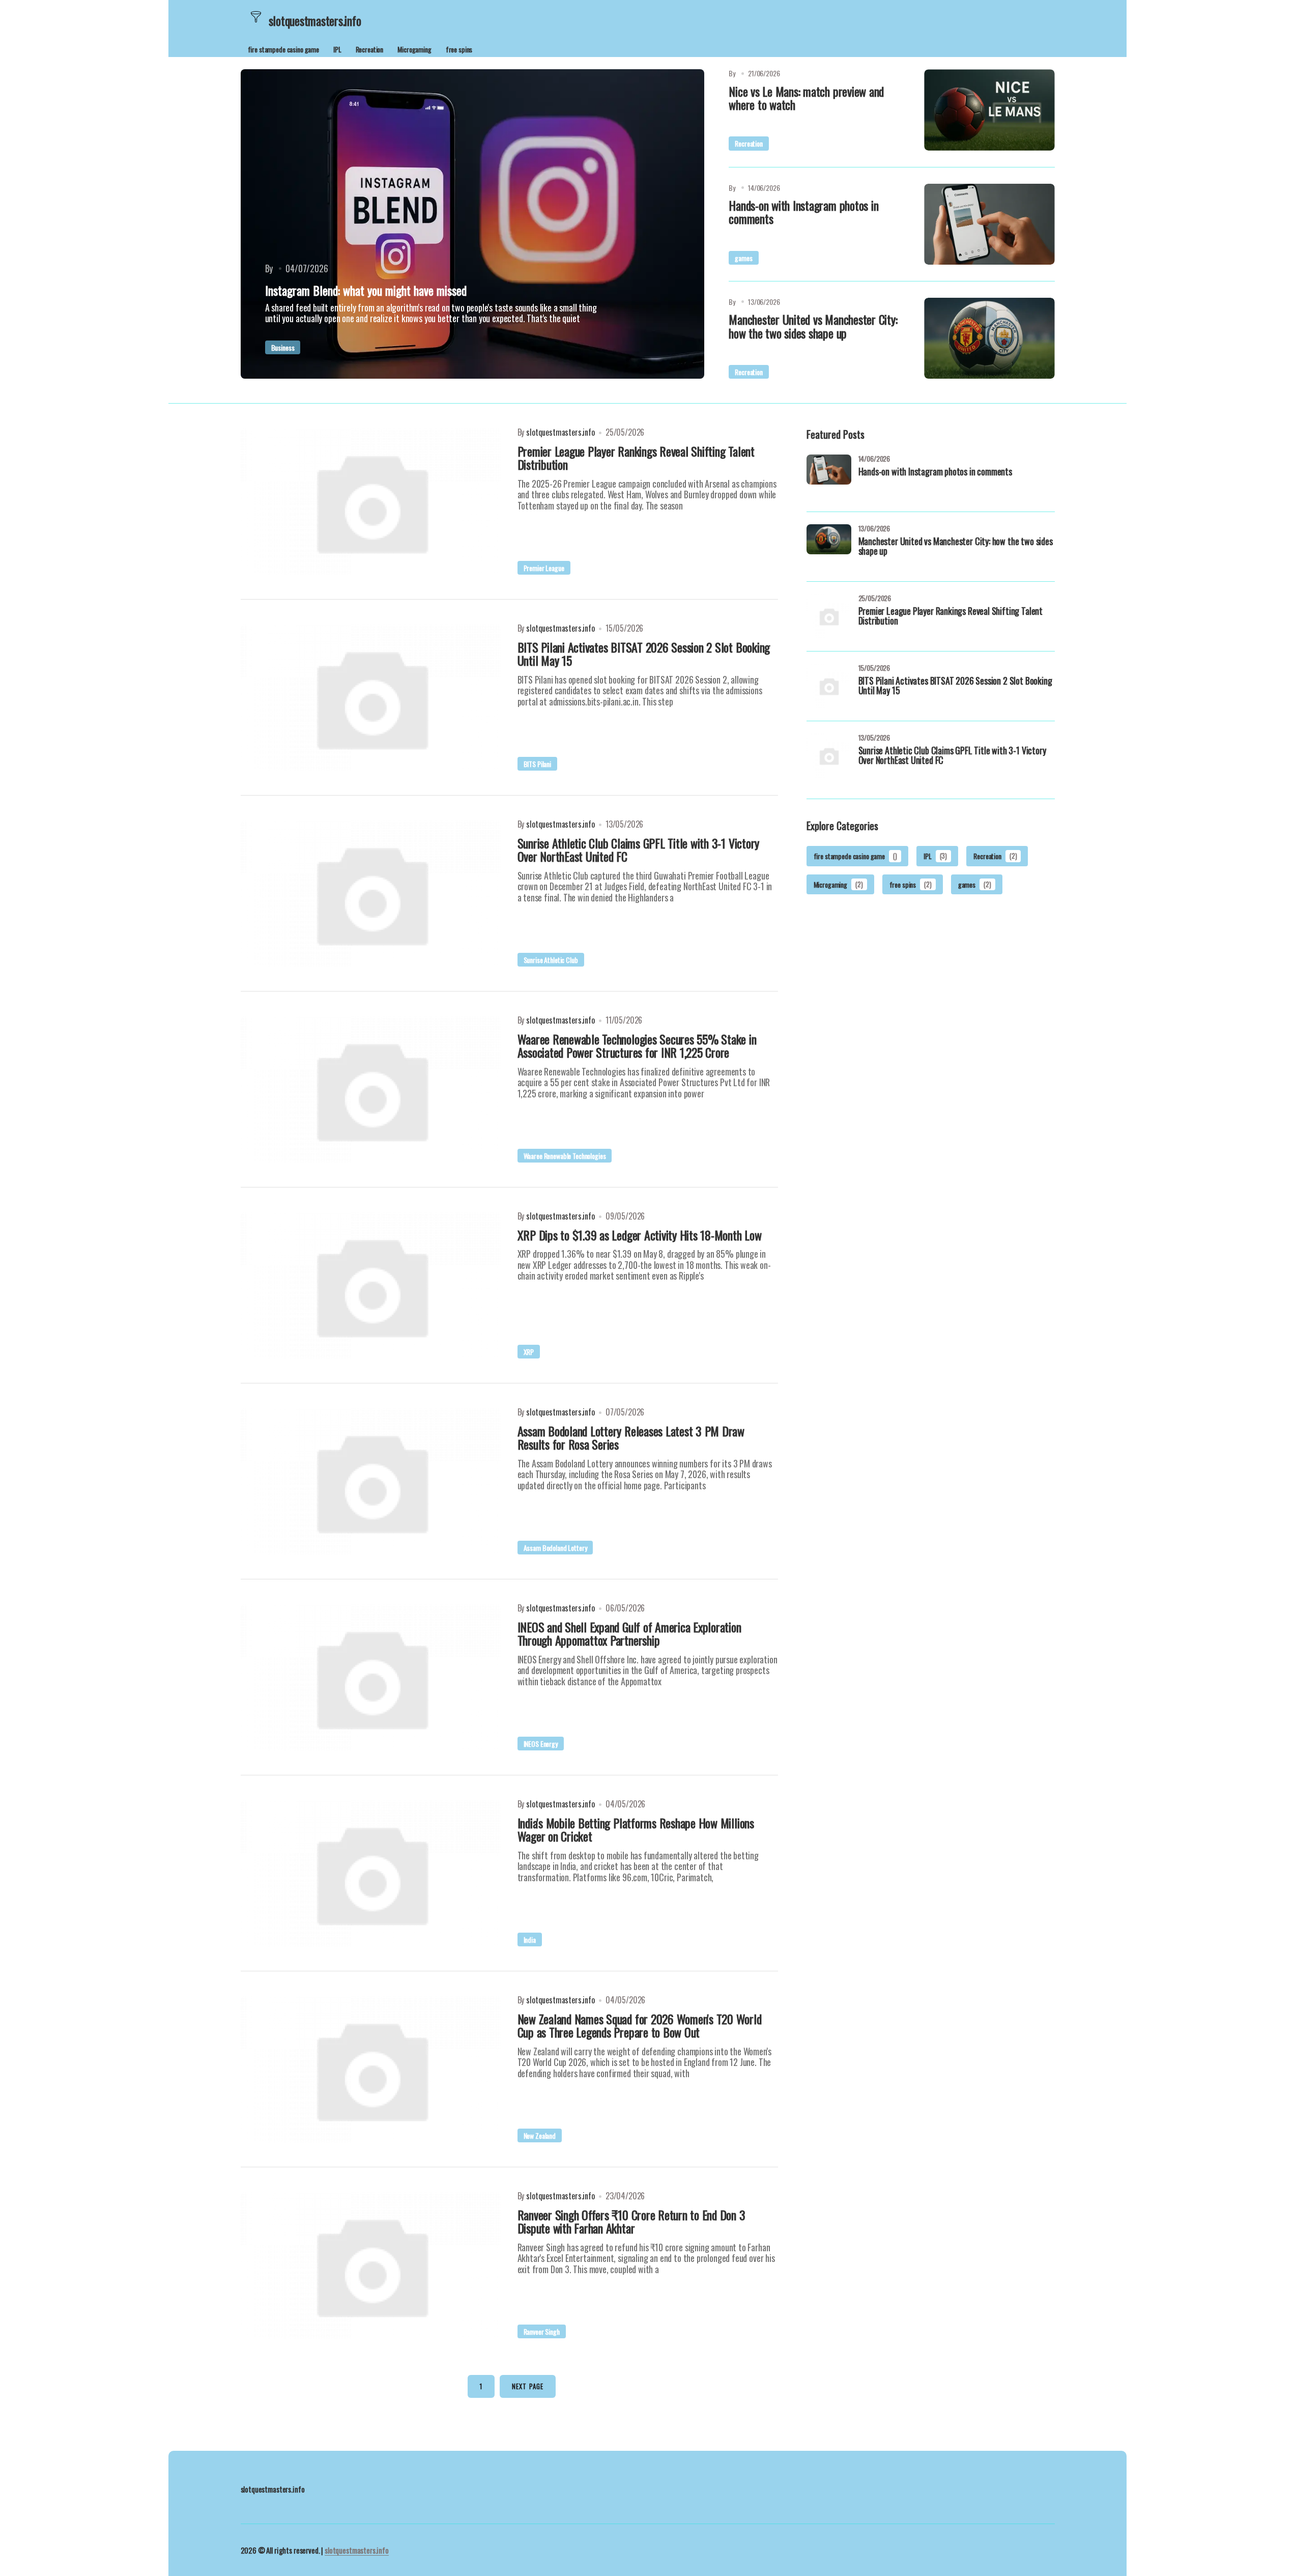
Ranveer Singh (542, 2331)
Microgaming (414, 49)
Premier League (544, 568)
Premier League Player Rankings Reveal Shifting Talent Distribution (951, 617)
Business (283, 347)
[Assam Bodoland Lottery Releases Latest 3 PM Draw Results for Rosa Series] (371, 1481)
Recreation (370, 49)
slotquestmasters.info (357, 2550)
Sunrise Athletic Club (551, 960)
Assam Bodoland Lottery (555, 1548)
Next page (527, 2386)
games (743, 258)
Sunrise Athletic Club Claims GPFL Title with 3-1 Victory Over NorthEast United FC (952, 756)
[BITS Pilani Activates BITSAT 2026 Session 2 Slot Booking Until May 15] (371, 697)
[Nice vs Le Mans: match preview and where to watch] (989, 110)
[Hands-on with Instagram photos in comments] (989, 224)
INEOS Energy (541, 1744)
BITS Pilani (537, 764)
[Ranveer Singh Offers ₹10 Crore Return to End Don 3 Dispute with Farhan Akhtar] (371, 2265)
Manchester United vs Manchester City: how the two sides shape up (813, 326)
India (530, 1940)
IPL (337, 49)
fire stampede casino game (284, 49)
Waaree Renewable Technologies (565, 1156)
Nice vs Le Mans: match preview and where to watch (806, 98)
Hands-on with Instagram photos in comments (803, 212)
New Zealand (540, 2135)
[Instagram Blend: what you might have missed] (473, 224)
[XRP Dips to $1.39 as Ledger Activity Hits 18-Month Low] (371, 1285)
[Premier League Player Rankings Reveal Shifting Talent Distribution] (371, 501)
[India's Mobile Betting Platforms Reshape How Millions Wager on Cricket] (371, 1873)
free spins (459, 49)
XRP (529, 1352)
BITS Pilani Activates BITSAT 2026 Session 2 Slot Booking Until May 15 (955, 687)
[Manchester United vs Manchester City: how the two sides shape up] (989, 338)
